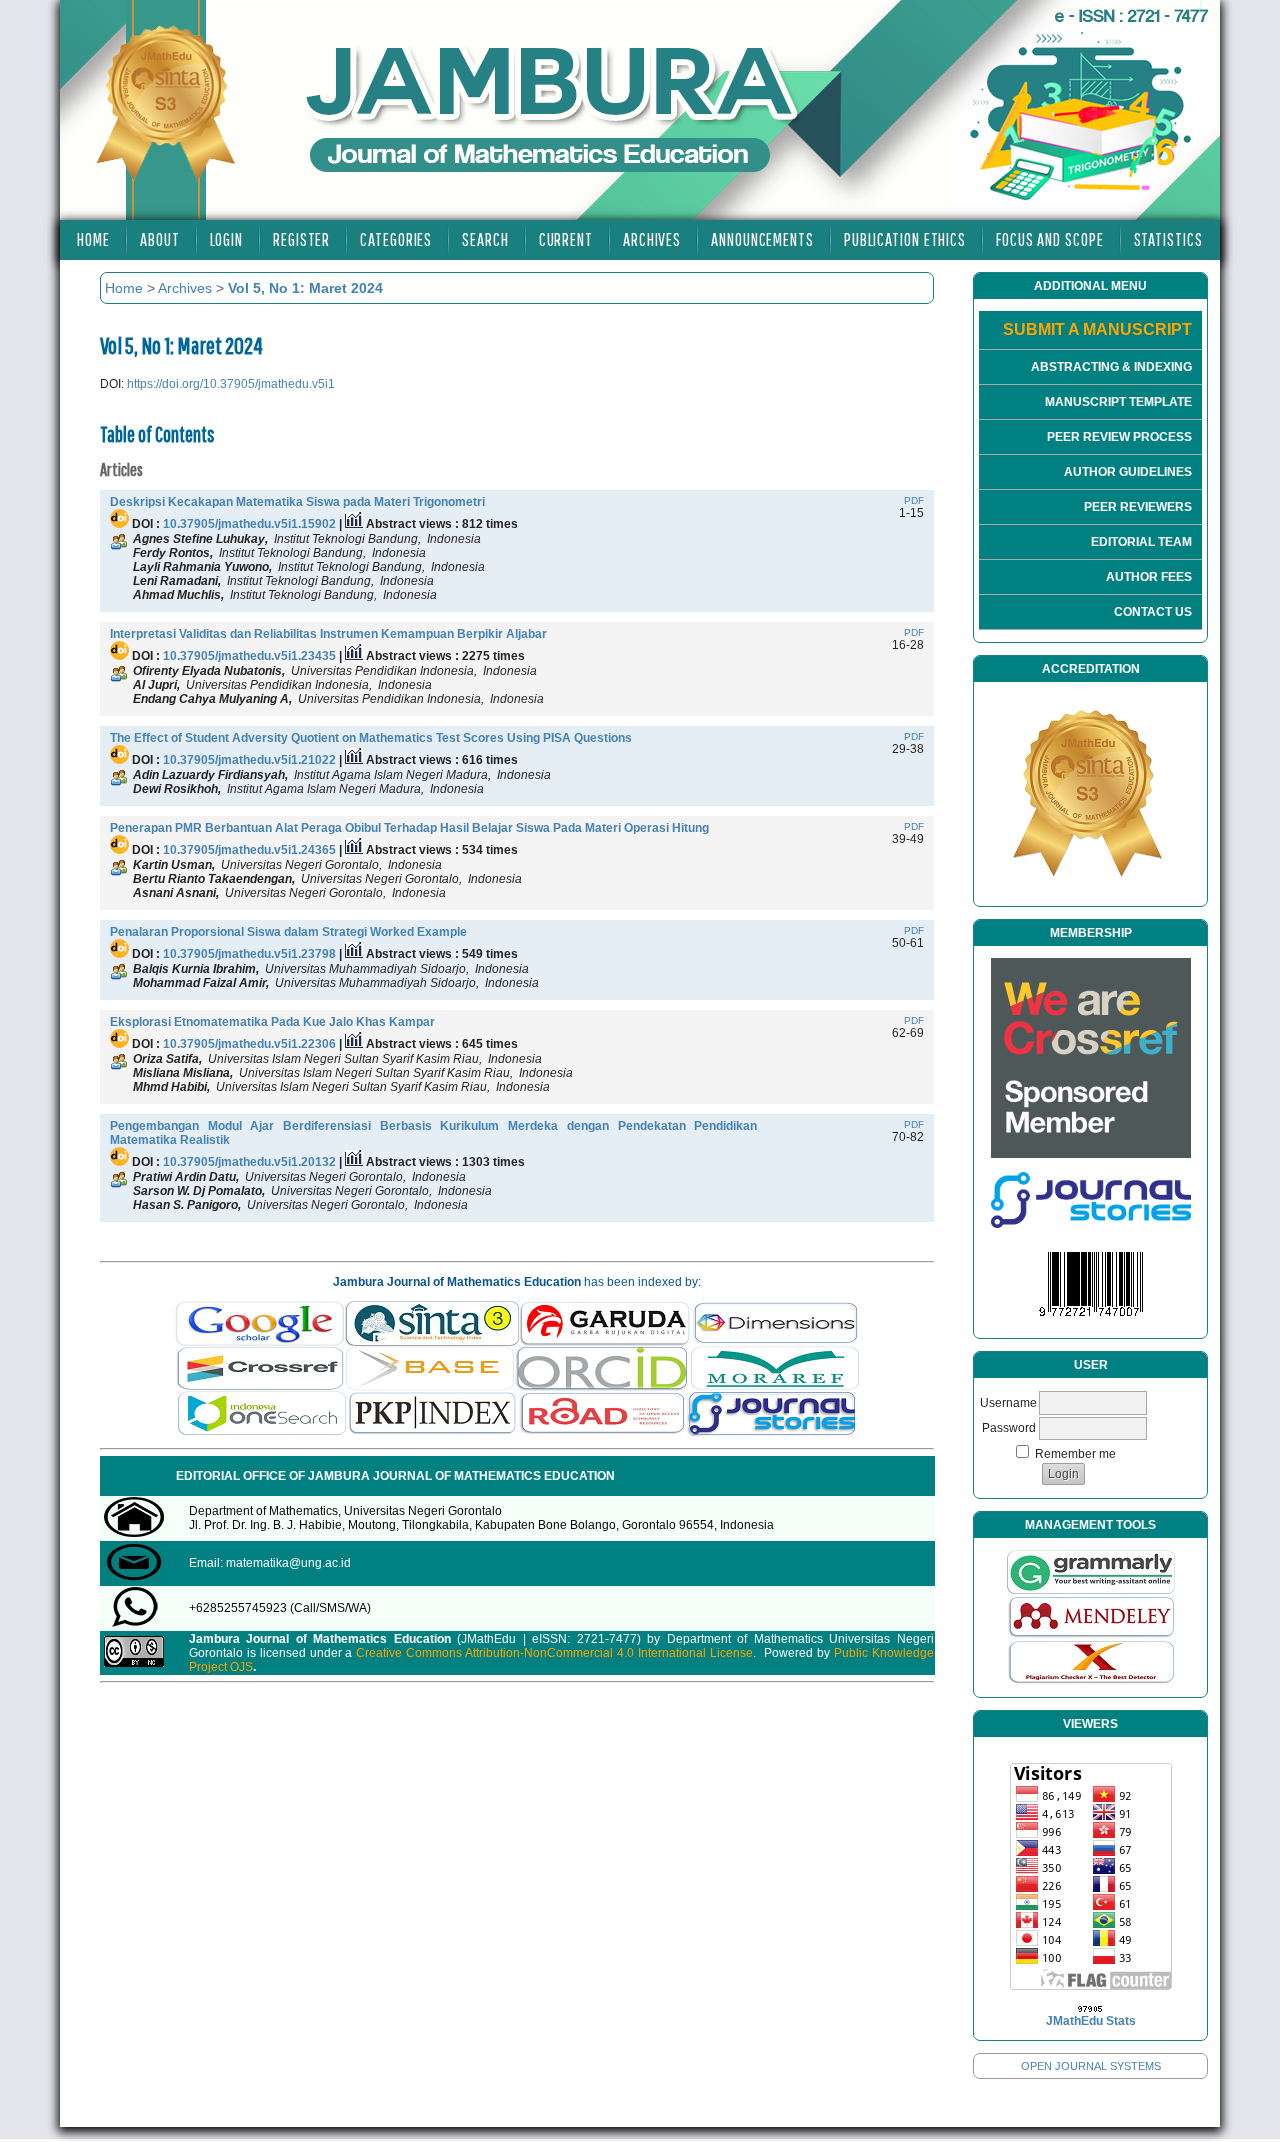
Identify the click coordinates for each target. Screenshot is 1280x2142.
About (160, 239)
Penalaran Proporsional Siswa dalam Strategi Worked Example (288, 932)
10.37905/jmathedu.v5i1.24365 (249, 850)
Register (301, 239)
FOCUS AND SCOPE (1050, 239)
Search (485, 239)
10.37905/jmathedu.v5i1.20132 (249, 1162)
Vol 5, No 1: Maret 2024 (305, 288)
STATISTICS (1168, 239)
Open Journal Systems (1091, 2066)
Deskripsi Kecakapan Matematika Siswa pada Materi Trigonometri (297, 502)
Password (1009, 1428)
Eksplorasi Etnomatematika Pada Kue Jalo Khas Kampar (272, 1022)
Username (1008, 1403)
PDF (914, 500)
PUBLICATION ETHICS (905, 239)
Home (93, 239)
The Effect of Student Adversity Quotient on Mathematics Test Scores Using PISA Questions (371, 738)
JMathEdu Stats (1091, 2021)
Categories (396, 239)
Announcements (762, 239)
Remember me (1075, 1454)
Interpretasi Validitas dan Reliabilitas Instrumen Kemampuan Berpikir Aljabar (328, 634)
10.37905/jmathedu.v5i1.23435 (249, 656)
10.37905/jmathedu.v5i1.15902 (249, 524)
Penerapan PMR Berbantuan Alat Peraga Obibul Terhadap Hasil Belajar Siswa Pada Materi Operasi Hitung (409, 828)
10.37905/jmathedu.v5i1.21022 (249, 760)
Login (227, 239)
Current (566, 239)
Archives (652, 239)
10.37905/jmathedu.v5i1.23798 (249, 954)
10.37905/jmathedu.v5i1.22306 (249, 1044)
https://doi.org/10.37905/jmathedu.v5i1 (231, 384)
